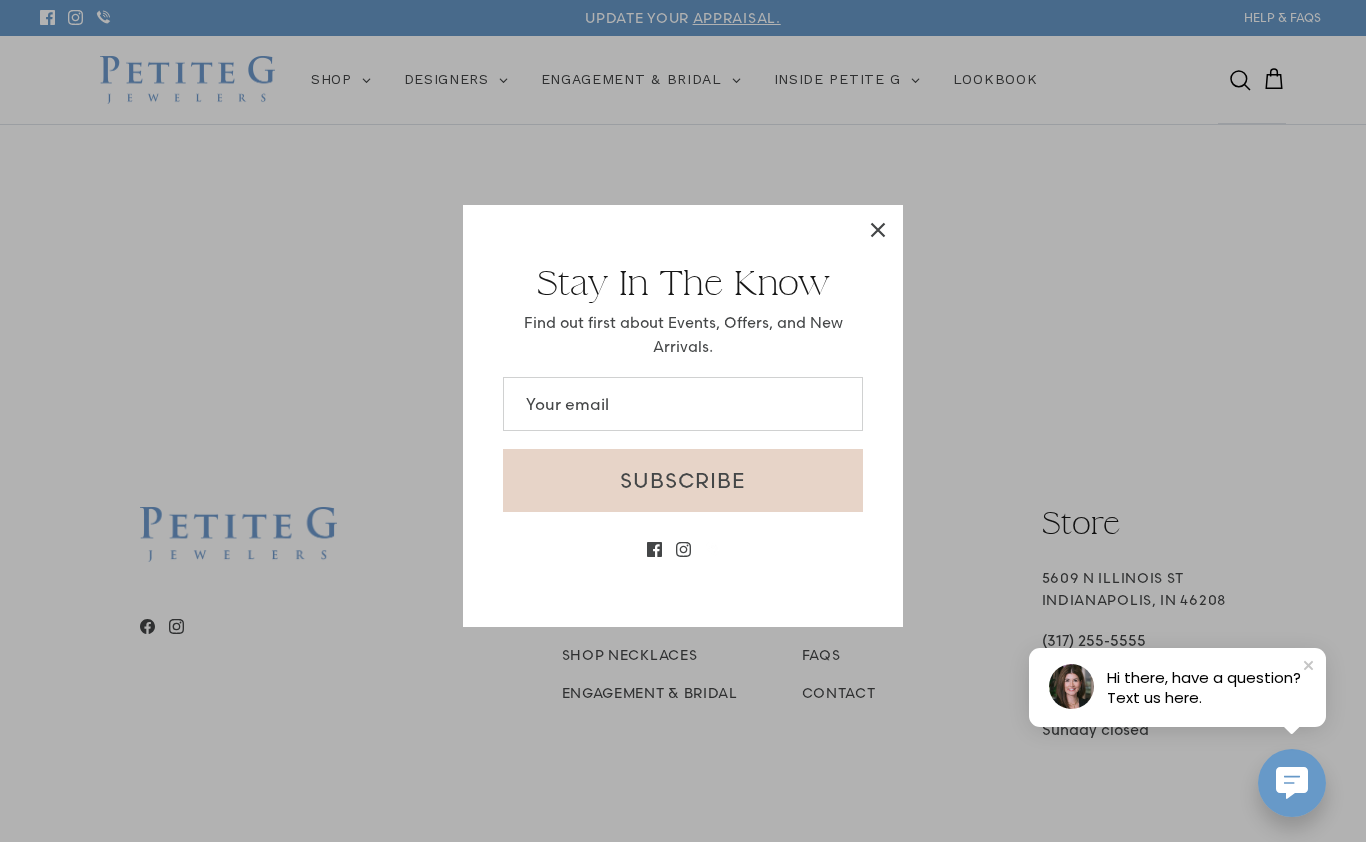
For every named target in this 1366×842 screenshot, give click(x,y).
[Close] (878, 230)
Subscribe (683, 480)
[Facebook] (654, 549)
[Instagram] (683, 549)
